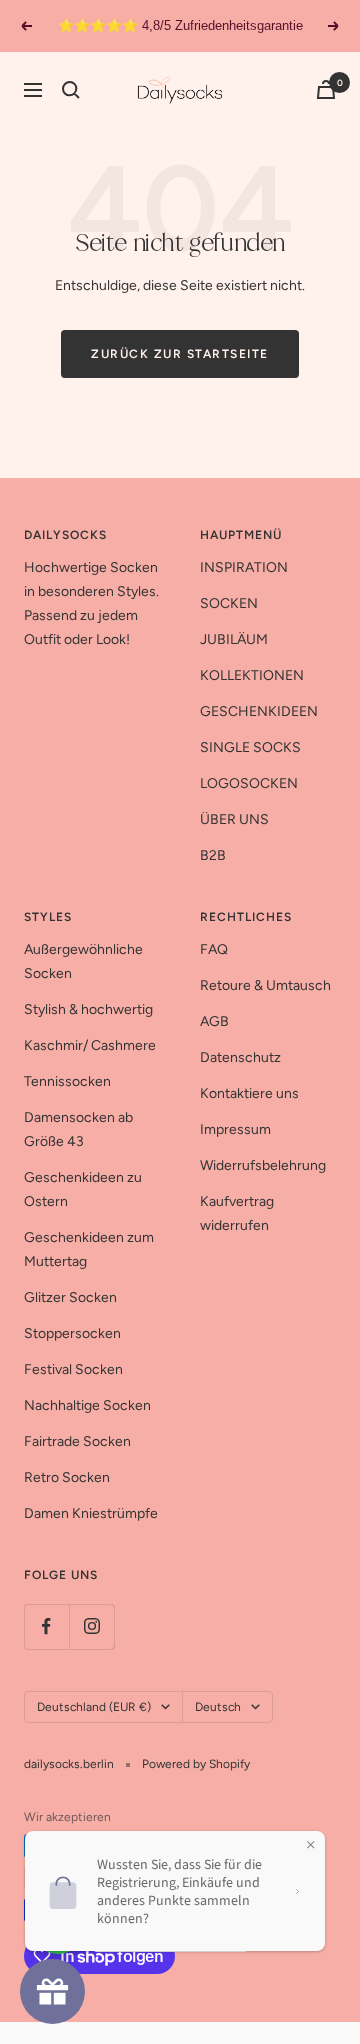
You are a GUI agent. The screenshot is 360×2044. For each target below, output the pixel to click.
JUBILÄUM (234, 639)
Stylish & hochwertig (88, 1009)
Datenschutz (240, 1057)
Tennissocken (67, 1081)
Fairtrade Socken (77, 1441)
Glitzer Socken (70, 1297)
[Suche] (71, 90)
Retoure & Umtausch (265, 985)
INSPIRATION (244, 567)
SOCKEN (229, 603)
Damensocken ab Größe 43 (78, 1129)
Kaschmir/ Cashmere (90, 1045)
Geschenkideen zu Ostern (83, 1189)
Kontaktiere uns (249, 1093)
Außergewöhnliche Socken (83, 961)
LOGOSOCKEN (249, 783)
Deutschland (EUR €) (94, 1707)
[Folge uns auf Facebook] (46, 1626)
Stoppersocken (72, 1333)
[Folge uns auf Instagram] (91, 1626)
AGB (214, 1021)
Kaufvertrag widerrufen (237, 1213)
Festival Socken (73, 1369)
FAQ (214, 949)
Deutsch (218, 1707)
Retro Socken (67, 1477)
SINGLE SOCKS (250, 747)
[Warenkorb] (326, 89)
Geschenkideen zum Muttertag (89, 1249)
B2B (213, 855)
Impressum (235, 1129)
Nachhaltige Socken (87, 1405)
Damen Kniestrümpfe (91, 1513)
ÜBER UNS (234, 819)
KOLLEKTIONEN (252, 675)
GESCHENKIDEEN (259, 711)
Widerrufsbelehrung (263, 1165)
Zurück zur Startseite (180, 354)
